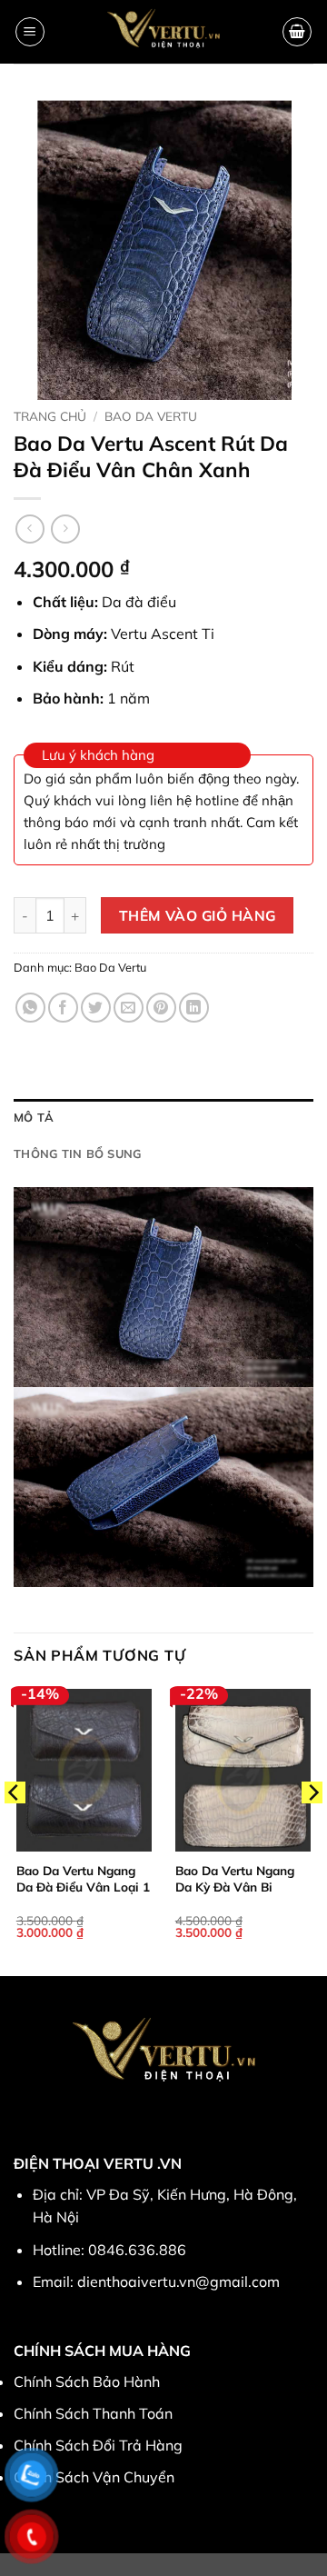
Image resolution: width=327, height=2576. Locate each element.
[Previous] (15, 1830)
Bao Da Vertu (151, 416)
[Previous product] (65, 529)
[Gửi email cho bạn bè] (129, 1008)
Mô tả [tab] (34, 1117)
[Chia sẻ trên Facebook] (63, 1008)
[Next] (312, 1830)
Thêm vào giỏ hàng (198, 915)
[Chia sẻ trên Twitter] (96, 1008)
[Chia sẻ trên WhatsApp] (30, 1008)
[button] (30, 32)
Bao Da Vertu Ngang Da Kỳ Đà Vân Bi (235, 1878)
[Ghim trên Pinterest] (161, 1008)
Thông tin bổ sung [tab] (77, 1153)
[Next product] (30, 529)
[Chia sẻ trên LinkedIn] (194, 1008)
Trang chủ (50, 416)
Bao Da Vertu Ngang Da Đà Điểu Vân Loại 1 (83, 1878)
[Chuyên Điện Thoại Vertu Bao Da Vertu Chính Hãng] (164, 32)
